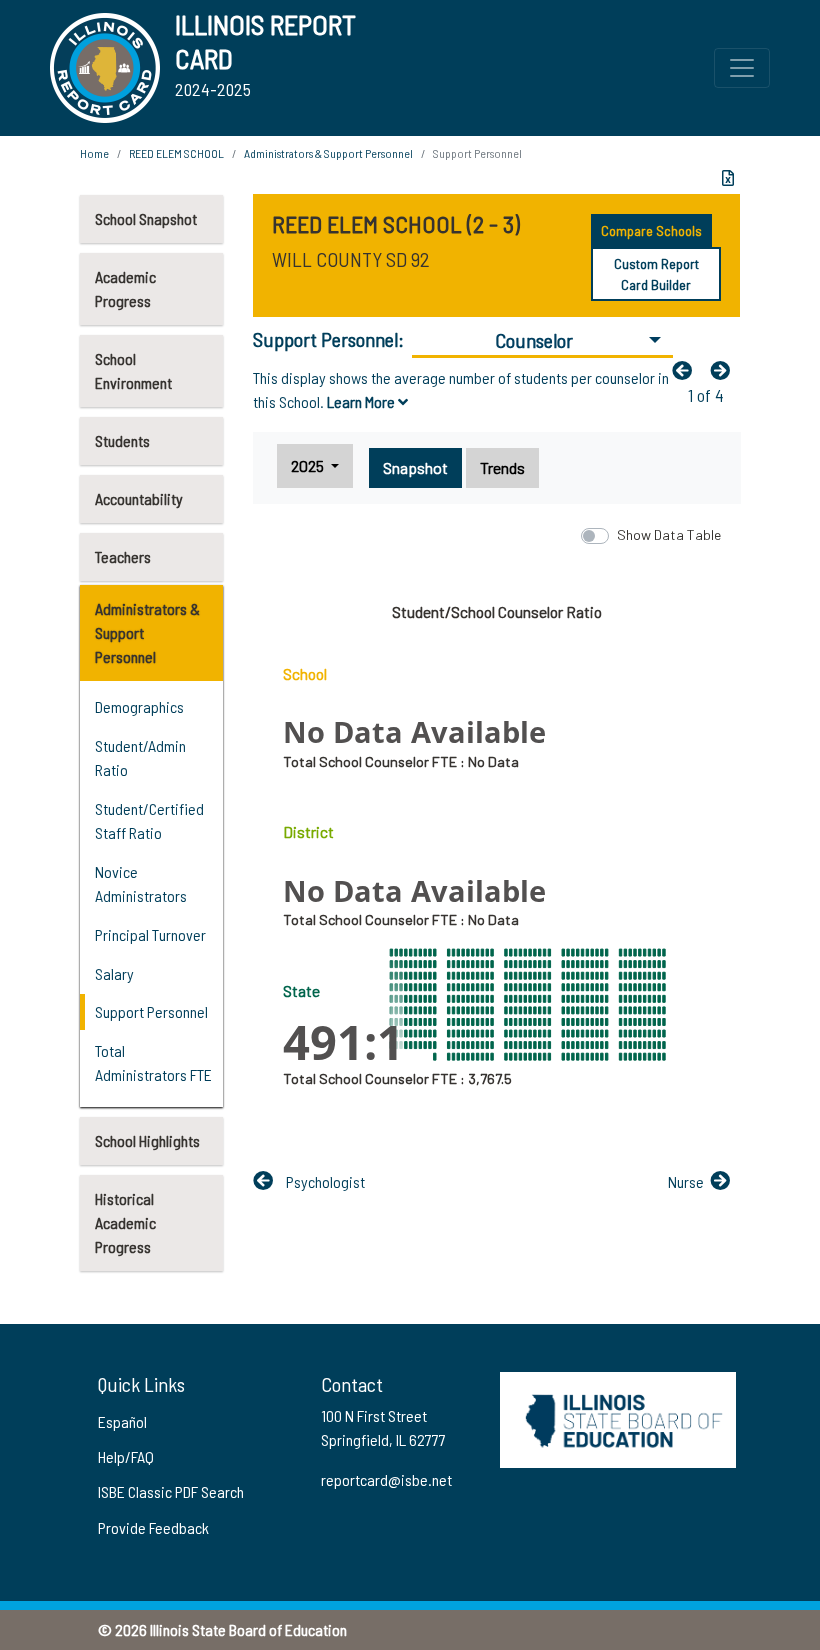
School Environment (133, 370)
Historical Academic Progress (125, 1222)
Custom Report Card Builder (656, 274)
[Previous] (687, 370)
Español (122, 1421)
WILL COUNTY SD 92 (351, 259)
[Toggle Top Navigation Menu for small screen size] (742, 68)
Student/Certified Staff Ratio (149, 820)
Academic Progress (125, 288)
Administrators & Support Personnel (147, 632)
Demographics (139, 706)
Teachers (123, 556)
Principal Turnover (150, 934)
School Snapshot (146, 218)
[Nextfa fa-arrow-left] (725, 370)
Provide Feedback (153, 1527)
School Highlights (147, 1140)
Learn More (362, 401)
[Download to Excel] (728, 178)
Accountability (139, 498)
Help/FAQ (126, 1456)
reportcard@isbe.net (386, 1479)
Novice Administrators (141, 883)
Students (122, 440)
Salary (114, 973)
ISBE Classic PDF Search (171, 1491)
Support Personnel (151, 1011)
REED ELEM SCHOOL (176, 153)
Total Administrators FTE (153, 1062)
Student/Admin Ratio (140, 757)
